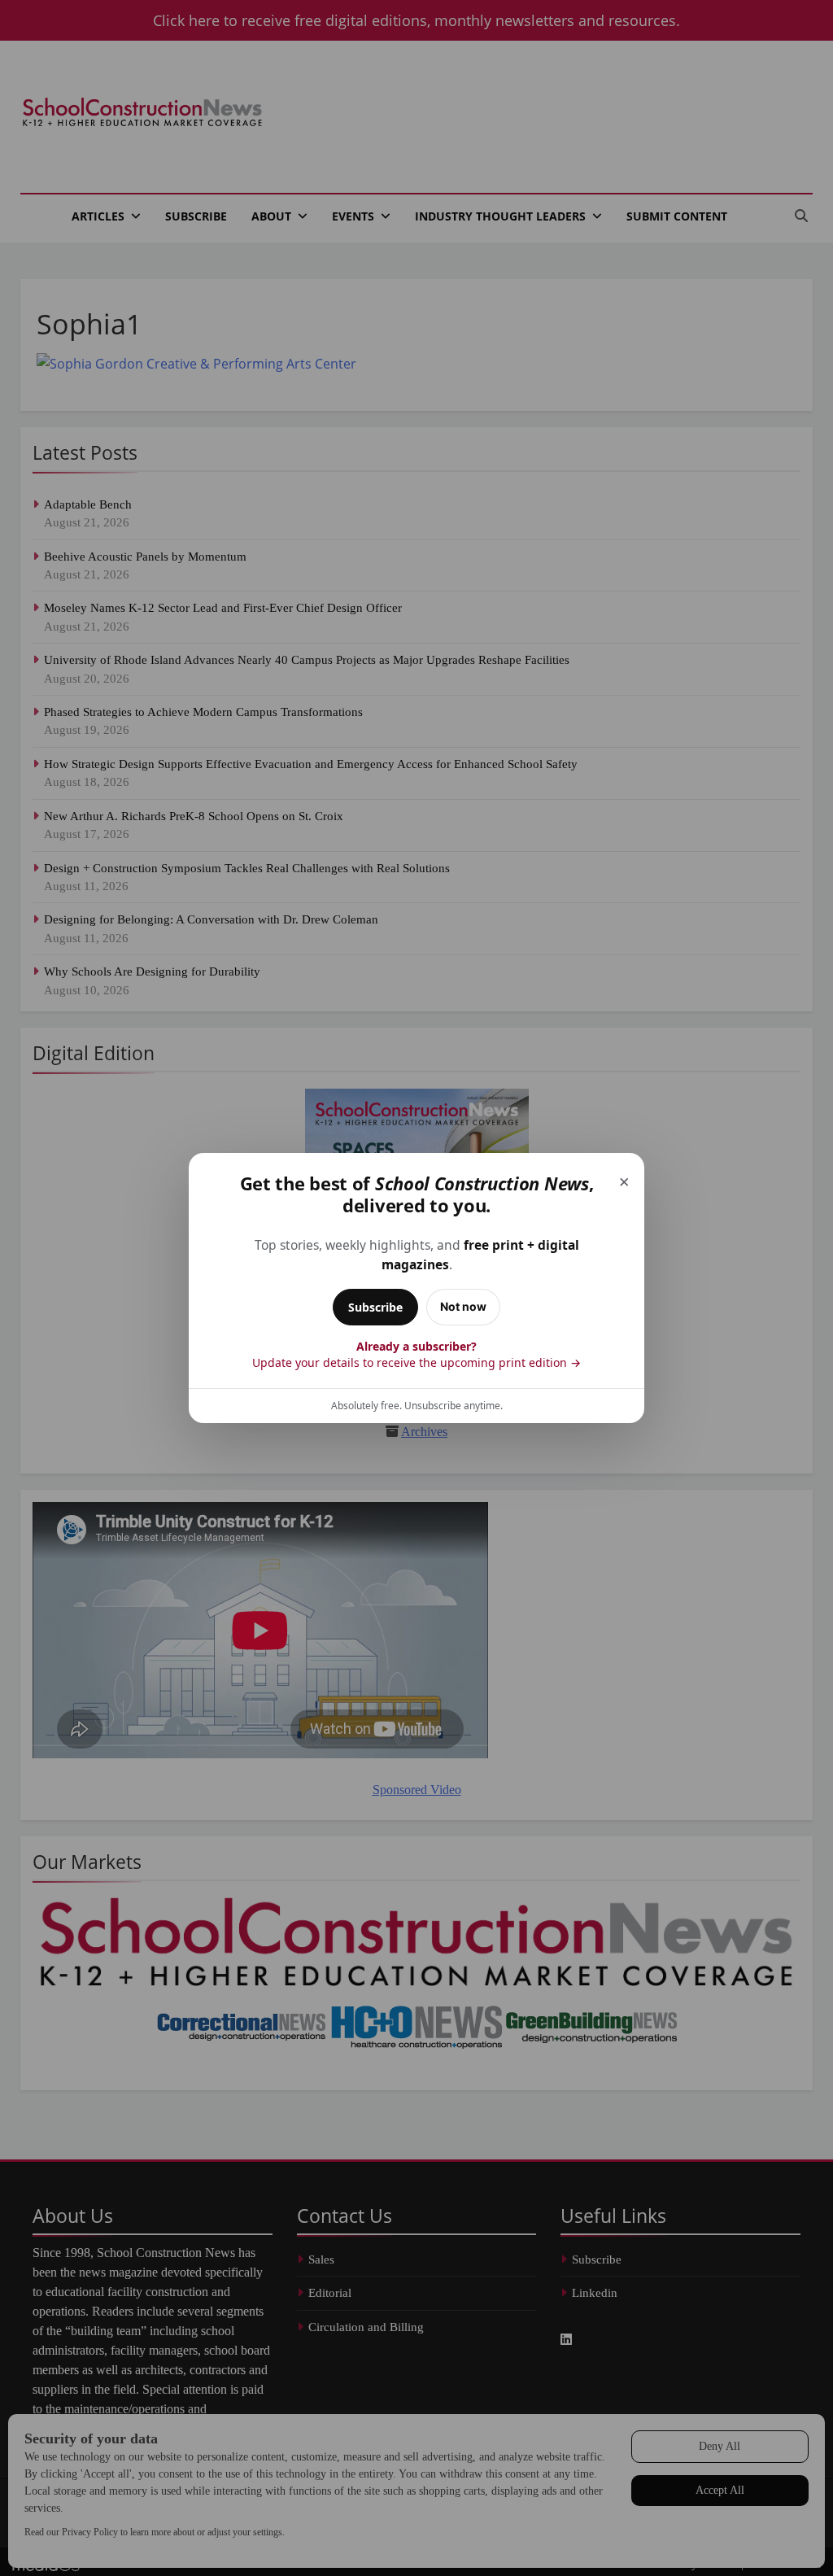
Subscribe (375, 1307)
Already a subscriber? (416, 1354)
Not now (463, 1306)
